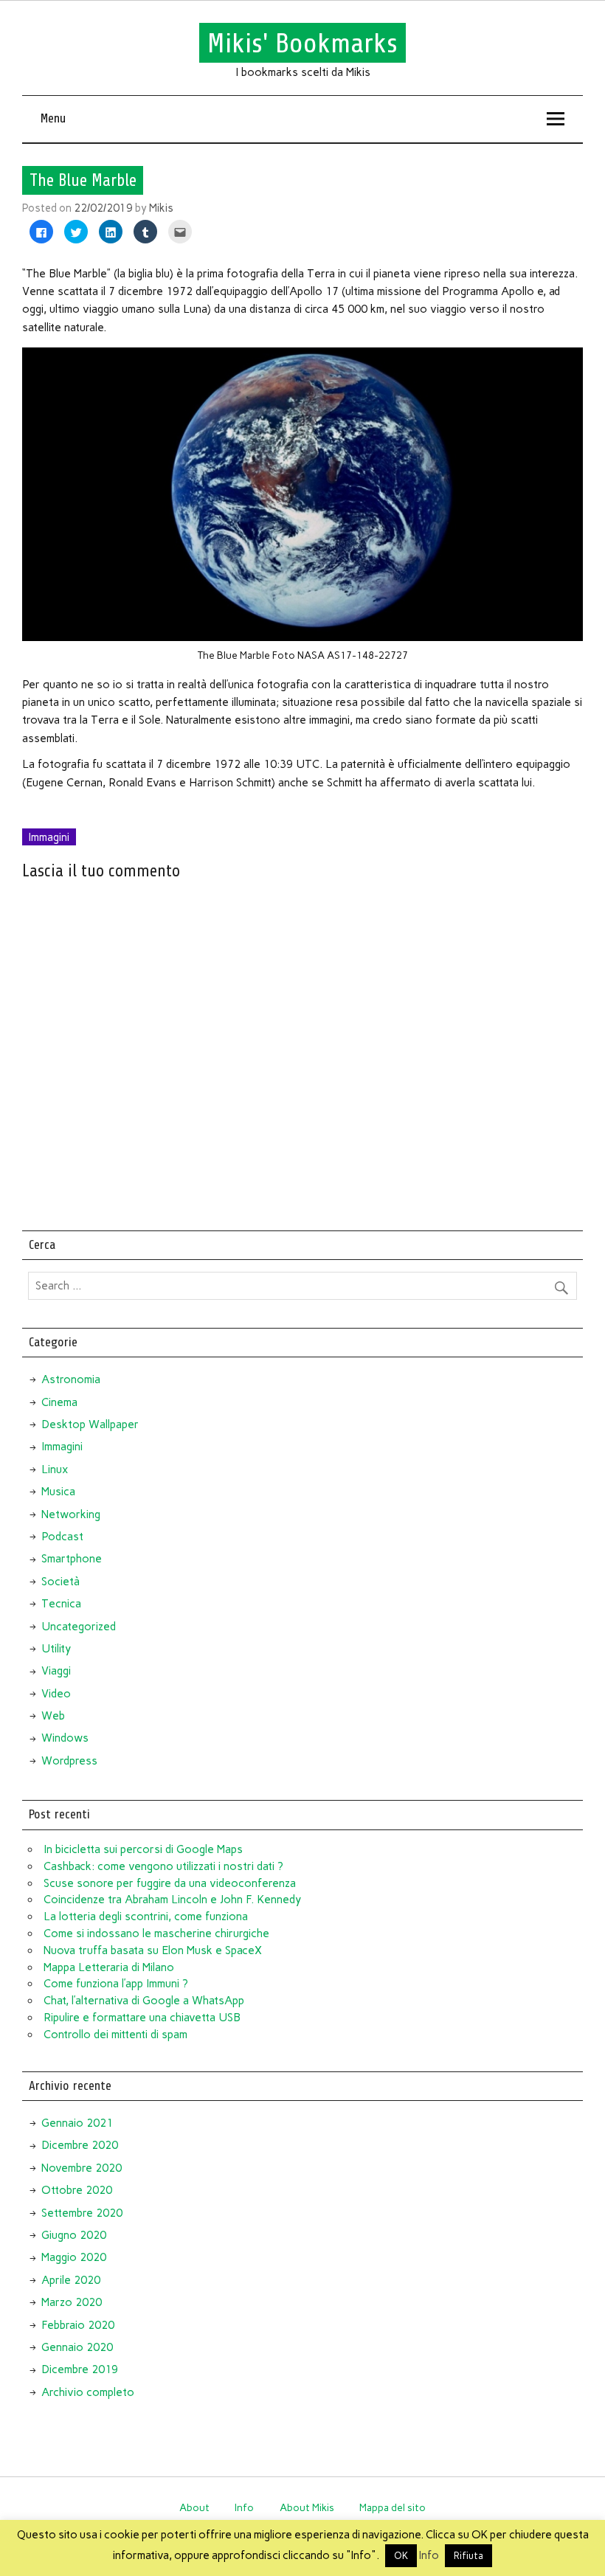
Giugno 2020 (74, 2235)
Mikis (161, 208)
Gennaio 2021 (77, 2123)
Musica (58, 1492)
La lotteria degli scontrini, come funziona (146, 1917)
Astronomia (71, 1379)
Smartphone (72, 1559)
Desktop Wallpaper (90, 1424)
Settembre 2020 (82, 2213)
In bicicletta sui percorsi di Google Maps (143, 1849)
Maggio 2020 (74, 2257)
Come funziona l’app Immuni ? (116, 1984)
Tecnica (61, 1604)
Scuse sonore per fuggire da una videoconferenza (170, 1883)
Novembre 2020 (82, 2168)
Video (56, 1694)
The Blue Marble (83, 181)
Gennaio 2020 (77, 2347)
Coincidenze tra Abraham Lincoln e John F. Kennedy (172, 1900)
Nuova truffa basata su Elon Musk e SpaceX (153, 1950)
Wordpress (69, 1761)
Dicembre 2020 (80, 2145)
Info (244, 2507)
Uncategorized (79, 1627)
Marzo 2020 (72, 2302)
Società (60, 1582)
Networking (71, 1514)
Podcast (62, 1537)
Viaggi (56, 1671)
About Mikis (307, 2507)
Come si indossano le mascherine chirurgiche (156, 1933)
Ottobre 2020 (77, 2190)
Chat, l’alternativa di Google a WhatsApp (144, 2001)
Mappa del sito (393, 2507)
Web (53, 1716)
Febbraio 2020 (78, 2325)
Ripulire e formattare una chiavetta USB (142, 2018)
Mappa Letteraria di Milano (109, 1967)
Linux (55, 1469)
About (194, 2507)
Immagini (49, 837)
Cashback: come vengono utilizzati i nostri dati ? (163, 1866)
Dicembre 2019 (80, 2369)
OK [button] (401, 2556)
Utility (56, 1649)
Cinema (59, 1402)
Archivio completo (88, 2392)
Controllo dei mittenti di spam (115, 2035)
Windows (65, 1738)
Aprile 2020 (71, 2280)
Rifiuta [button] (469, 2556)
